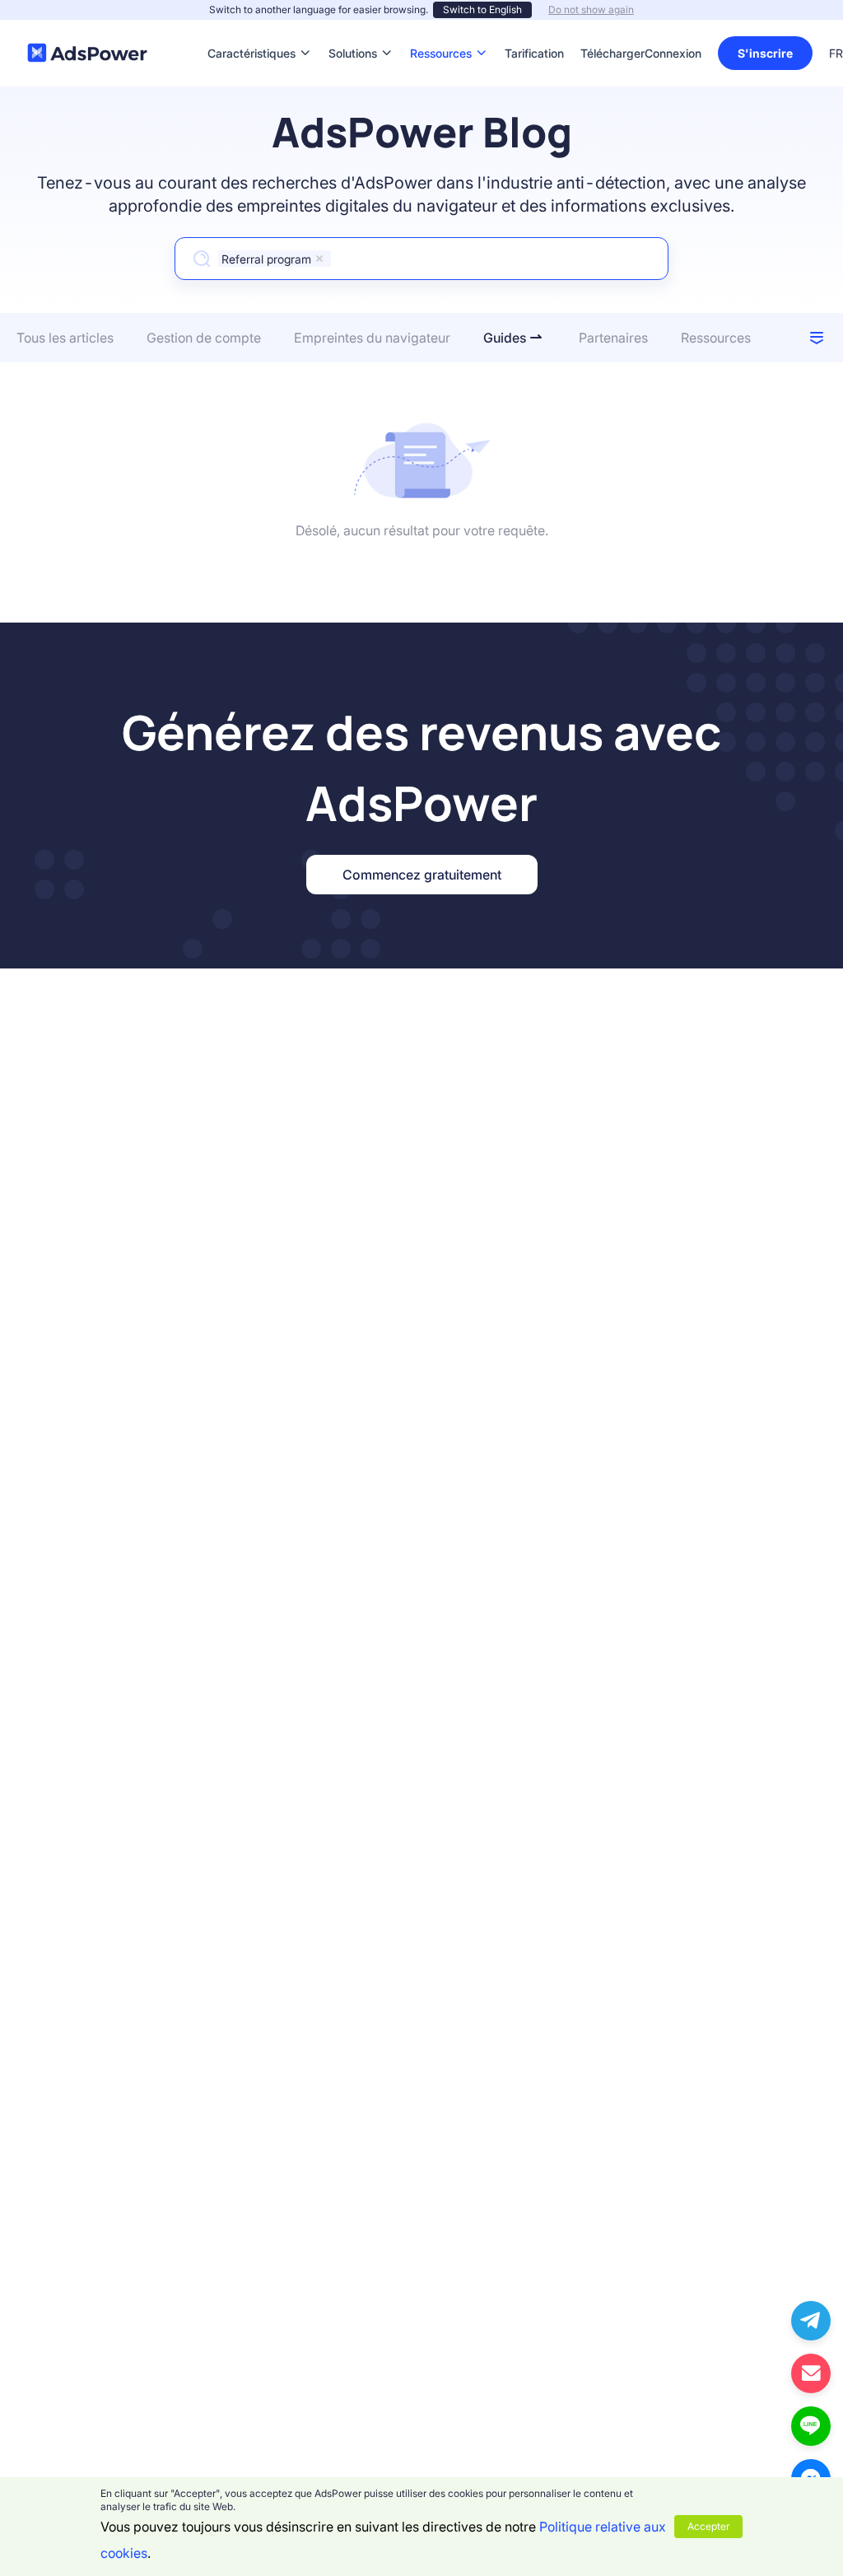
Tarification (534, 28)
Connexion (673, 53)
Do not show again (591, 9)
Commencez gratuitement (422, 875)
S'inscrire (765, 53)
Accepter (708, 2526)
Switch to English (482, 9)
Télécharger (612, 28)
